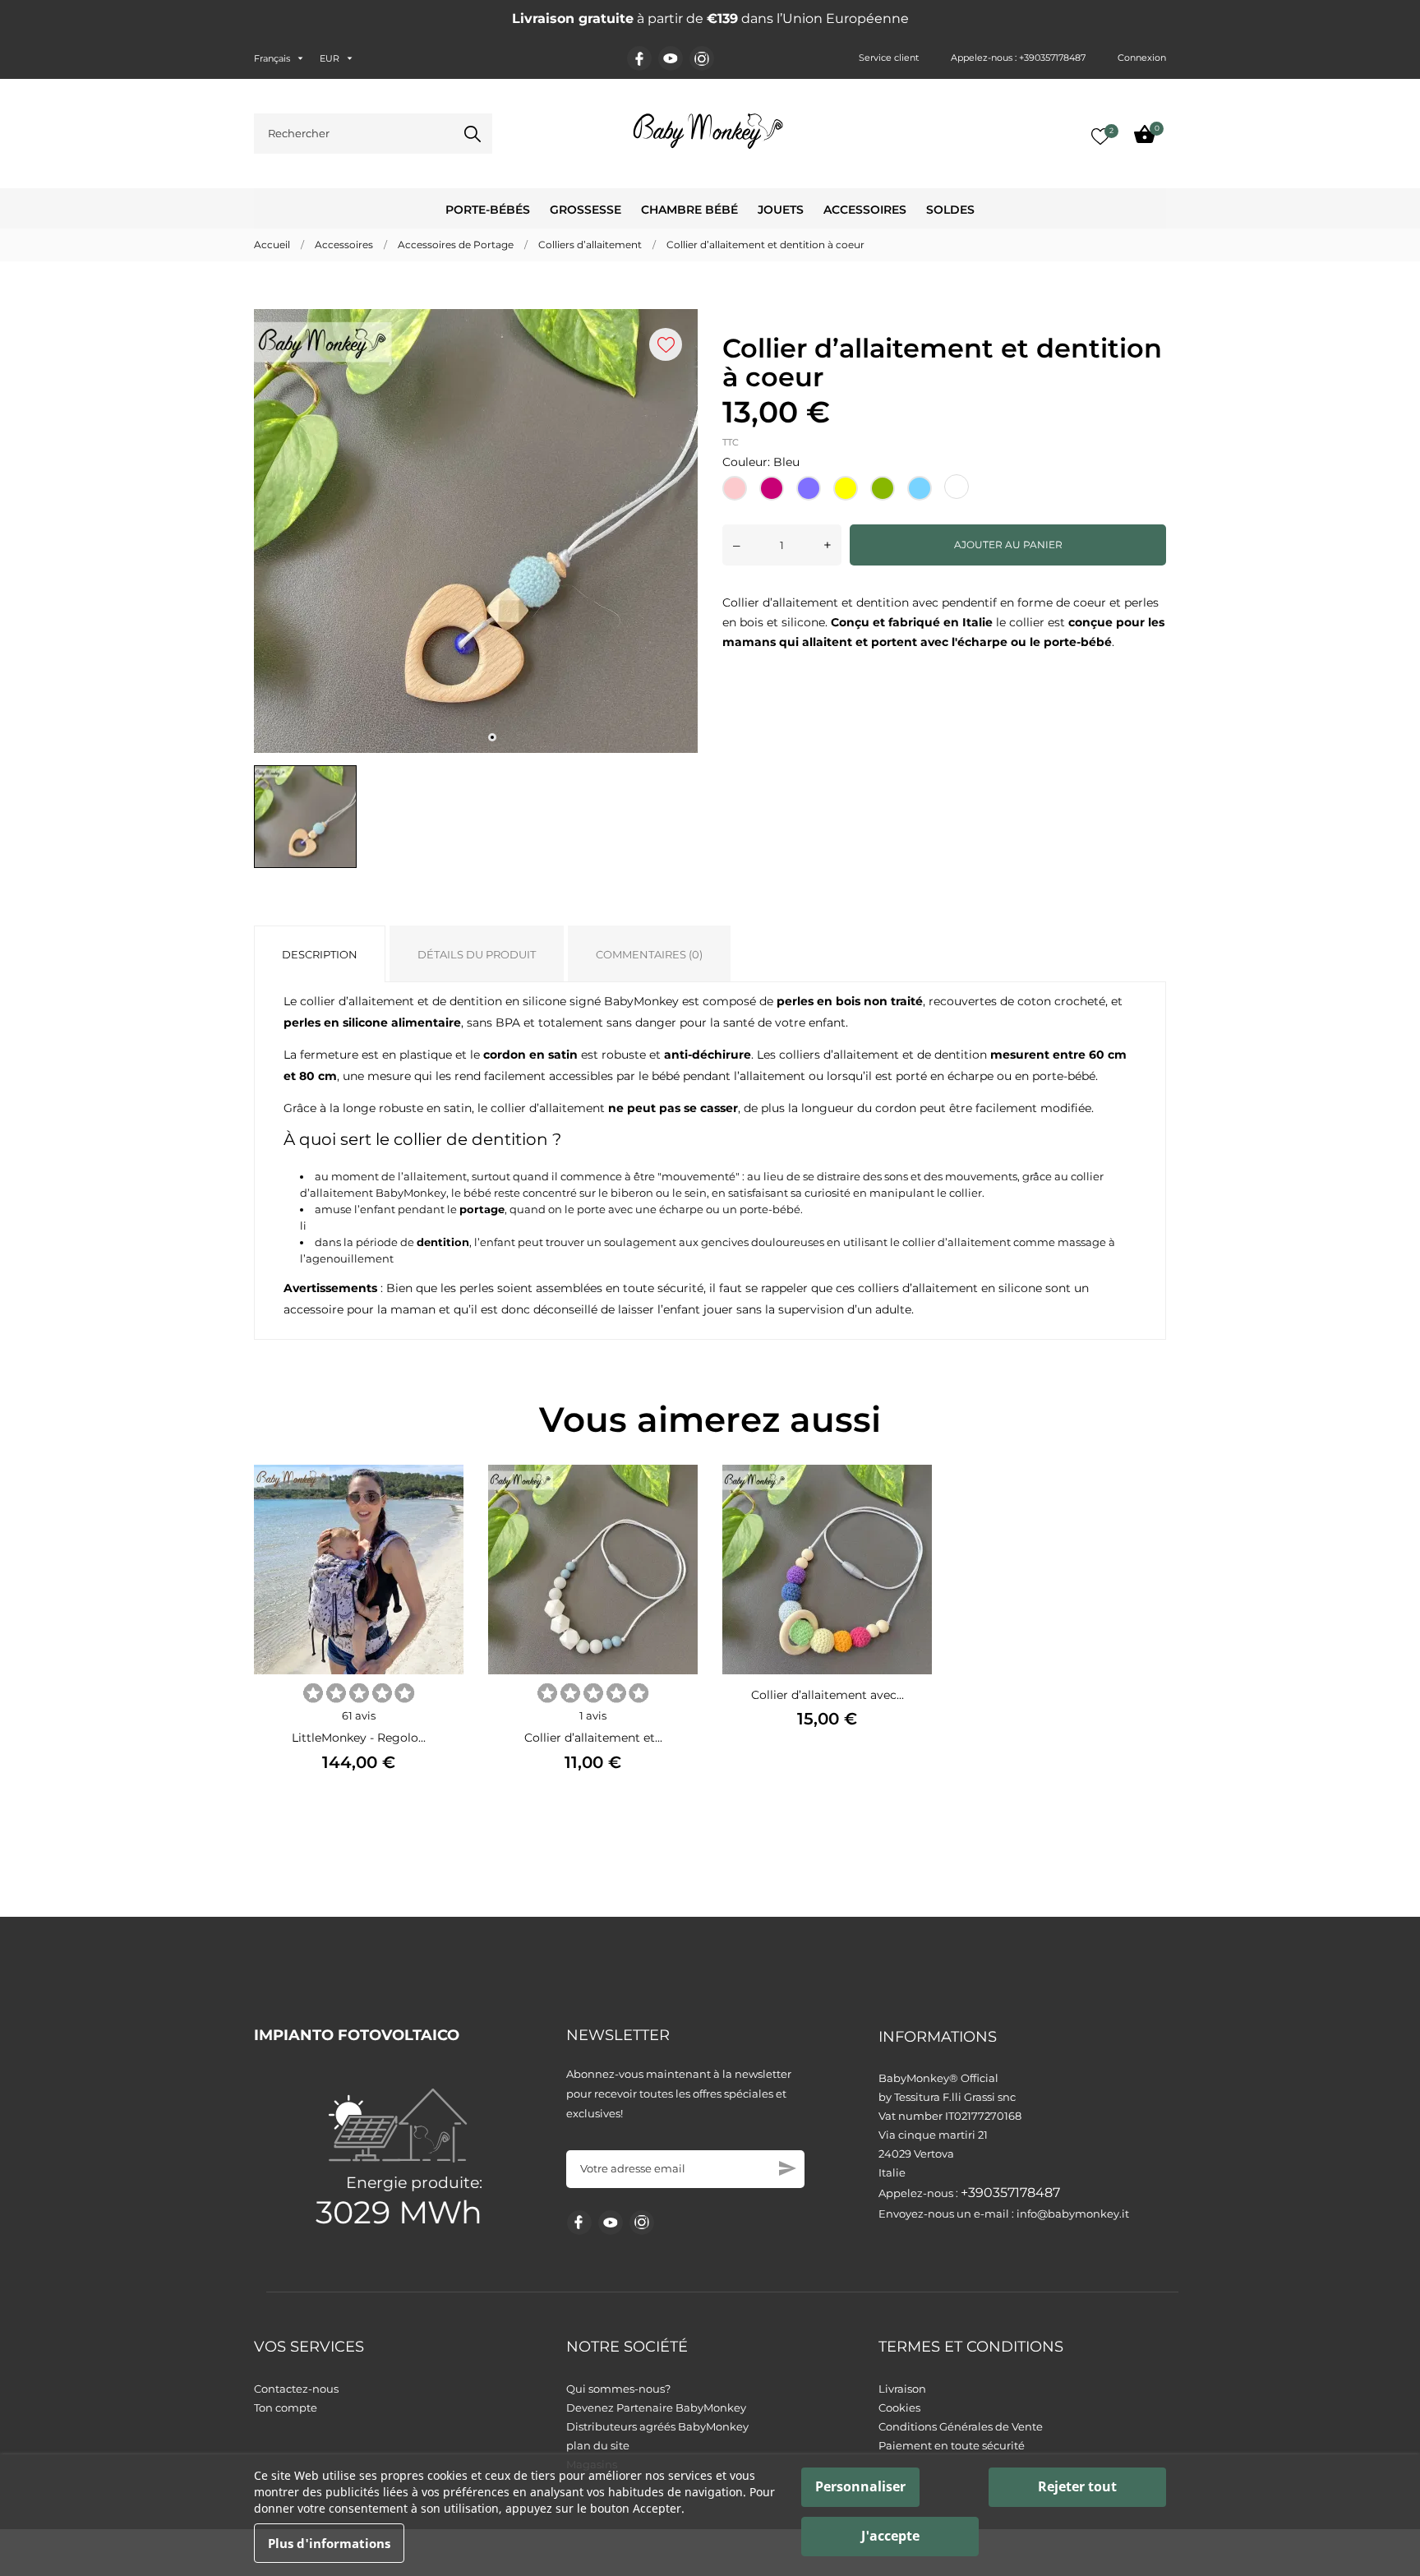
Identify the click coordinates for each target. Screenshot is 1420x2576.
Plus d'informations (329, 2543)
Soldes (950, 210)
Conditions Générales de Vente (961, 2426)
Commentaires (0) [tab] (649, 954)
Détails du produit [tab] (477, 954)
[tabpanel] (476, 531)
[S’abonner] (788, 2168)
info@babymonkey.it (1073, 2214)
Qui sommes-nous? (618, 2389)
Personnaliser (860, 2486)
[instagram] (702, 59)
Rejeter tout (1077, 2486)
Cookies (899, 2407)
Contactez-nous (296, 2389)
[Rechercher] (473, 134)
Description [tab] (320, 954)
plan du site (598, 2445)
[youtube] (671, 58)
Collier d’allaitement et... (593, 1738)
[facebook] (640, 59)
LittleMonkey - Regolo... (359, 1738)
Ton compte (286, 2407)
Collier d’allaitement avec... (828, 1695)
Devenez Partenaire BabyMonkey (656, 2407)
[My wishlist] (1100, 136)
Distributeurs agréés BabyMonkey (657, 2426)
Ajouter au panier (1008, 545)
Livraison (902, 2389)
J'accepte (890, 2536)
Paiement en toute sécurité (952, 2445)
